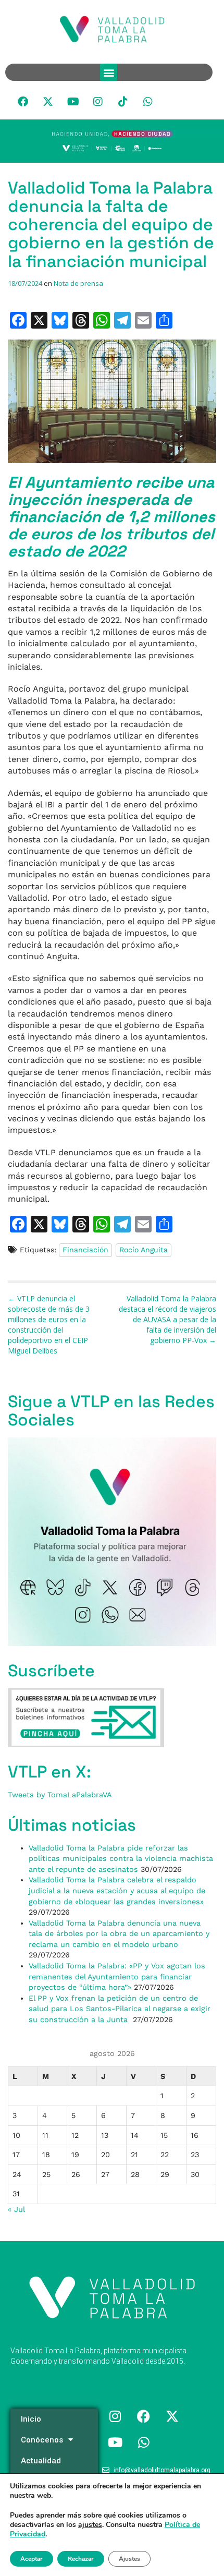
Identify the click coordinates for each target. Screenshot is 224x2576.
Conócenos (42, 2440)
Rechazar (81, 2559)
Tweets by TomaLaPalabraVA (60, 1795)
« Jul (16, 2209)
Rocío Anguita (144, 1250)
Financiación (85, 1250)
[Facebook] (23, 102)
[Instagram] (98, 102)
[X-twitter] (48, 102)
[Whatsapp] (148, 102)
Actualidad (41, 2461)
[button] (109, 72)
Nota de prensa (78, 283)
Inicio (31, 2419)
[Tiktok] (123, 102)
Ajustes (129, 2559)
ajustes (90, 2525)
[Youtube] (73, 102)
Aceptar (32, 2559)
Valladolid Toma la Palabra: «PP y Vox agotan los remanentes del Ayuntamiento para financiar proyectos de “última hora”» (117, 1976)
